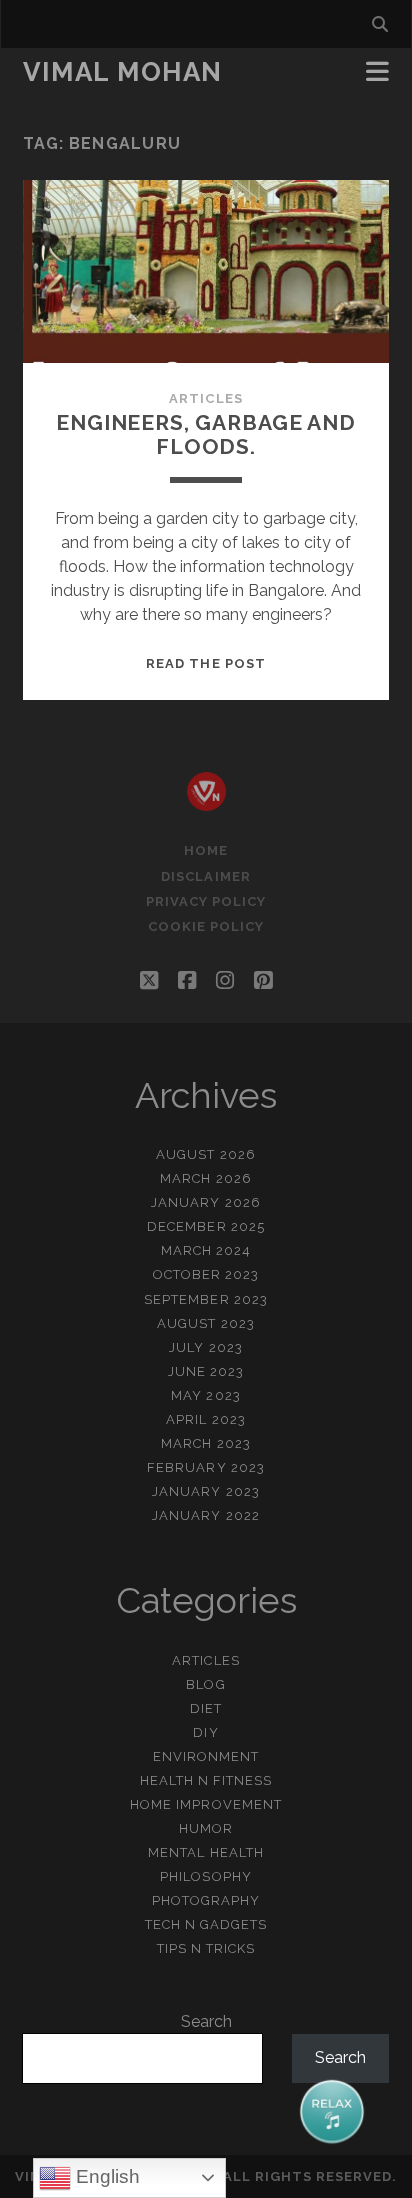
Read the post (206, 663)
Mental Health (206, 1852)
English (105, 2176)
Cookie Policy (206, 926)
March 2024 (206, 1250)
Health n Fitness (206, 1780)
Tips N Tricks (206, 1948)
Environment (206, 1756)
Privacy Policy (206, 901)
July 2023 (205, 1347)
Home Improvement (206, 1804)
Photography (206, 1900)
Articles (205, 398)
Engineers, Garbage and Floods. (206, 434)
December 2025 (206, 1226)
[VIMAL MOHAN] (206, 802)
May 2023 (205, 1395)
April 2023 (205, 1419)
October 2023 (206, 1274)
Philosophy (205, 1876)
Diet (206, 1708)
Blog (205, 1684)
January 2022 (206, 1515)
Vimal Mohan (123, 72)
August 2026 (205, 1154)
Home (206, 850)
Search (206, 2021)
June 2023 (206, 1371)
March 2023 (205, 1443)
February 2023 (206, 1467)
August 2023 (205, 1323)
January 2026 (206, 1202)
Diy (205, 1732)
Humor (206, 1828)
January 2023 (206, 1491)
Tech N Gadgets (206, 1924)
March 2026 (205, 1178)
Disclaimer (205, 876)
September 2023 (206, 1299)
